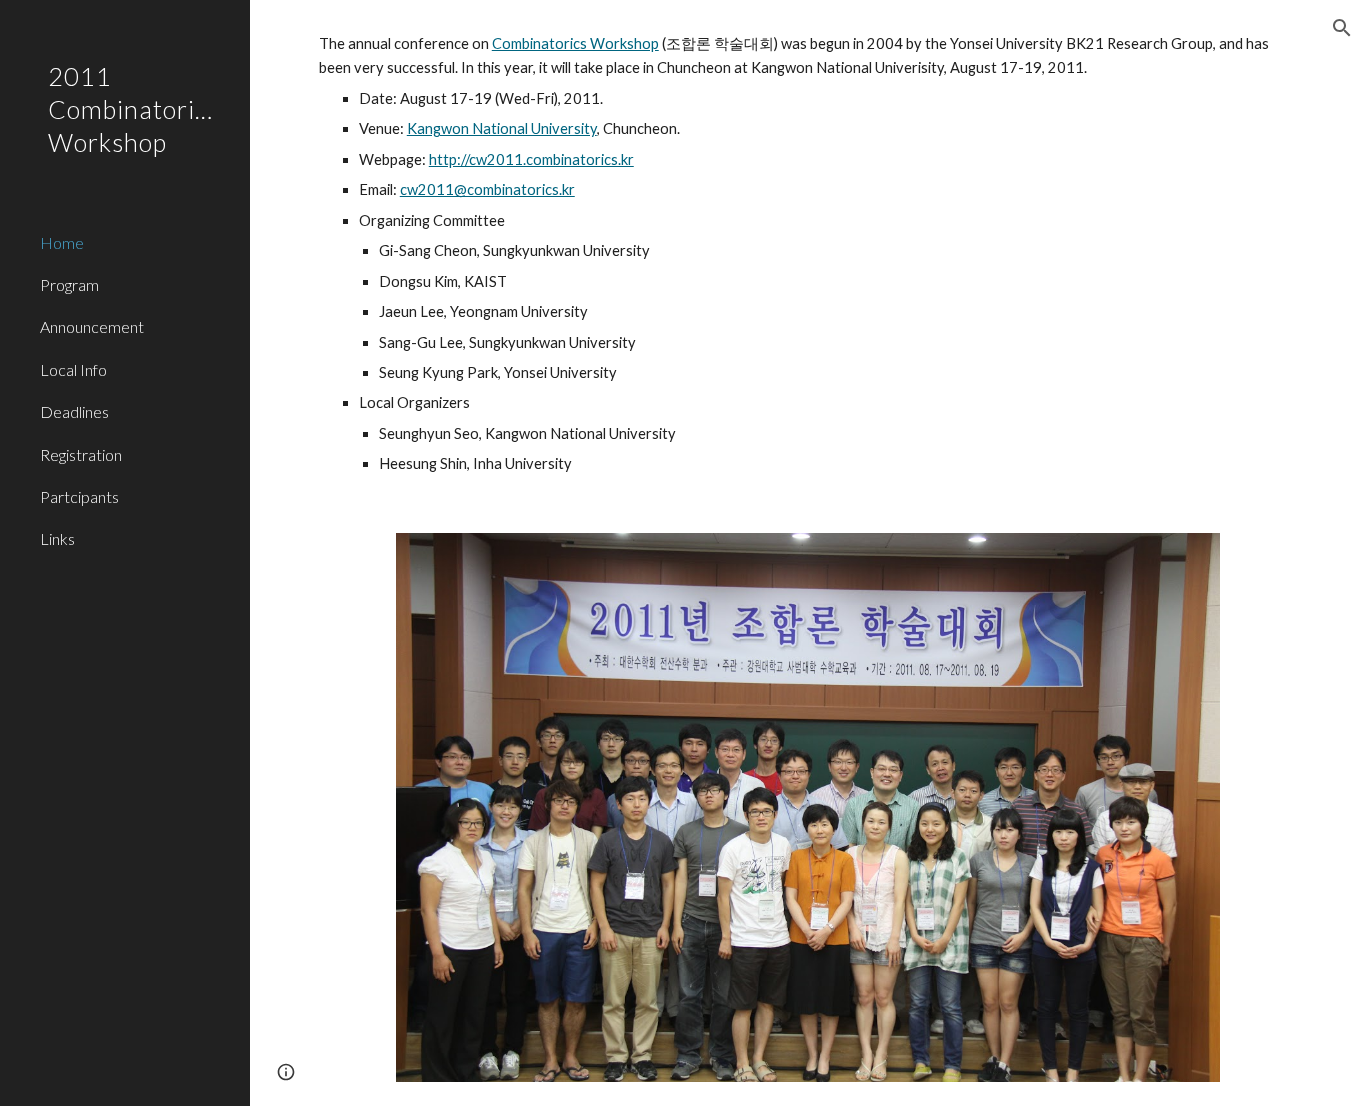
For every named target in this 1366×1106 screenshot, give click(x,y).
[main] (808, 254)
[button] (1342, 28)
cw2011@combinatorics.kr (487, 189)
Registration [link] (81, 454)
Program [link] (69, 284)
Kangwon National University (502, 128)
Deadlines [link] (74, 411)
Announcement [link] (92, 326)
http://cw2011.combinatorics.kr (531, 159)
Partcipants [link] (79, 496)
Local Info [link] (73, 369)
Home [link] (62, 242)
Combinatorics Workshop (575, 43)
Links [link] (57, 538)
